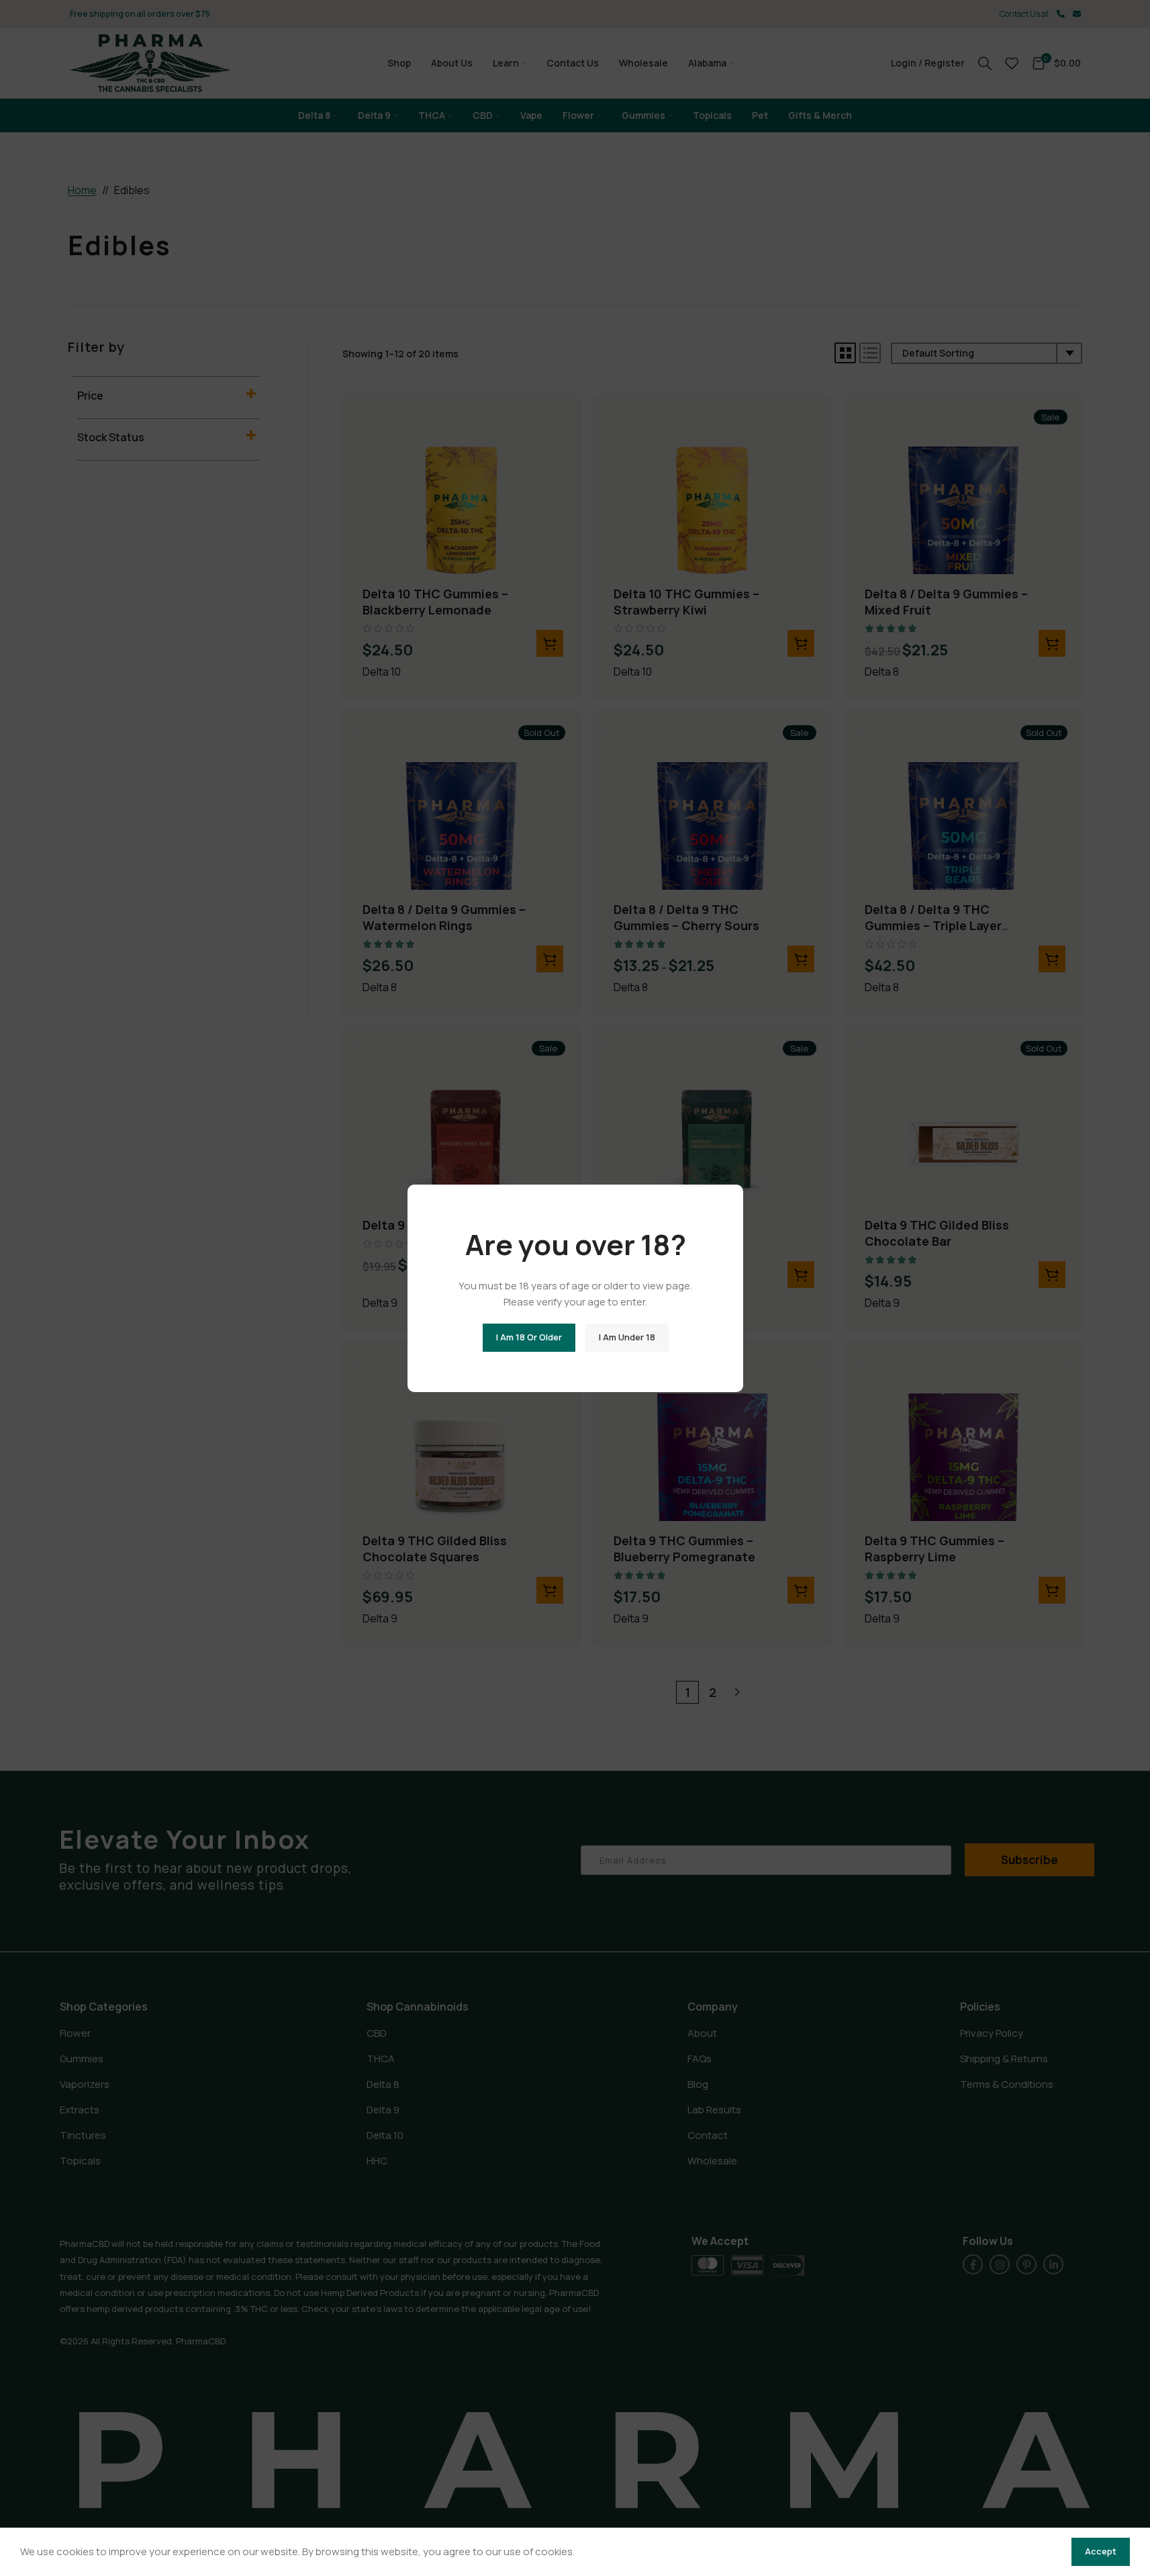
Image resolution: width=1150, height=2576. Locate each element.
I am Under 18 (626, 1337)
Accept (1101, 2551)
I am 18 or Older (528, 1337)
